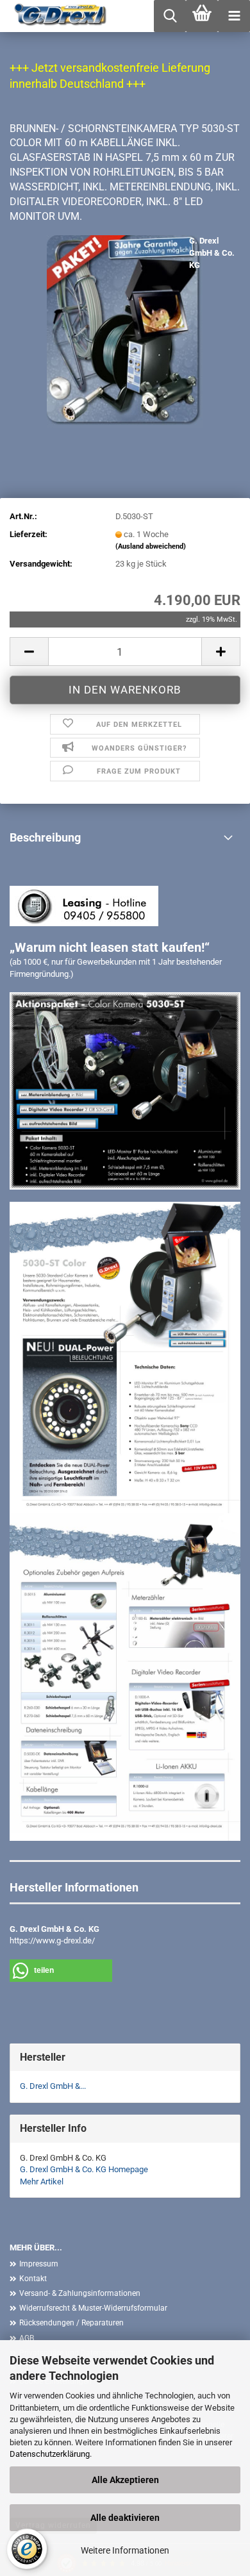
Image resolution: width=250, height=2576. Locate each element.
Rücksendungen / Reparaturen (71, 2323)
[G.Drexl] (56, 16)
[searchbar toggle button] (170, 16)
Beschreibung (45, 837)
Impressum (39, 2264)
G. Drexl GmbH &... (53, 2086)
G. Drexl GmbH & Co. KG (212, 253)
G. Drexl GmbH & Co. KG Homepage (84, 2169)
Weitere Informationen (125, 2550)
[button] (29, 652)
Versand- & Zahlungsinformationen (80, 2293)
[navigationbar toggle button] (234, 16)
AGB (27, 2338)
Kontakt (33, 2279)
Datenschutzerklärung (50, 2454)
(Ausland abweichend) (151, 546)
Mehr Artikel (42, 2181)
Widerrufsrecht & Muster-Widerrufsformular (93, 2308)
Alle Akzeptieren (125, 2480)
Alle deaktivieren (125, 2518)
